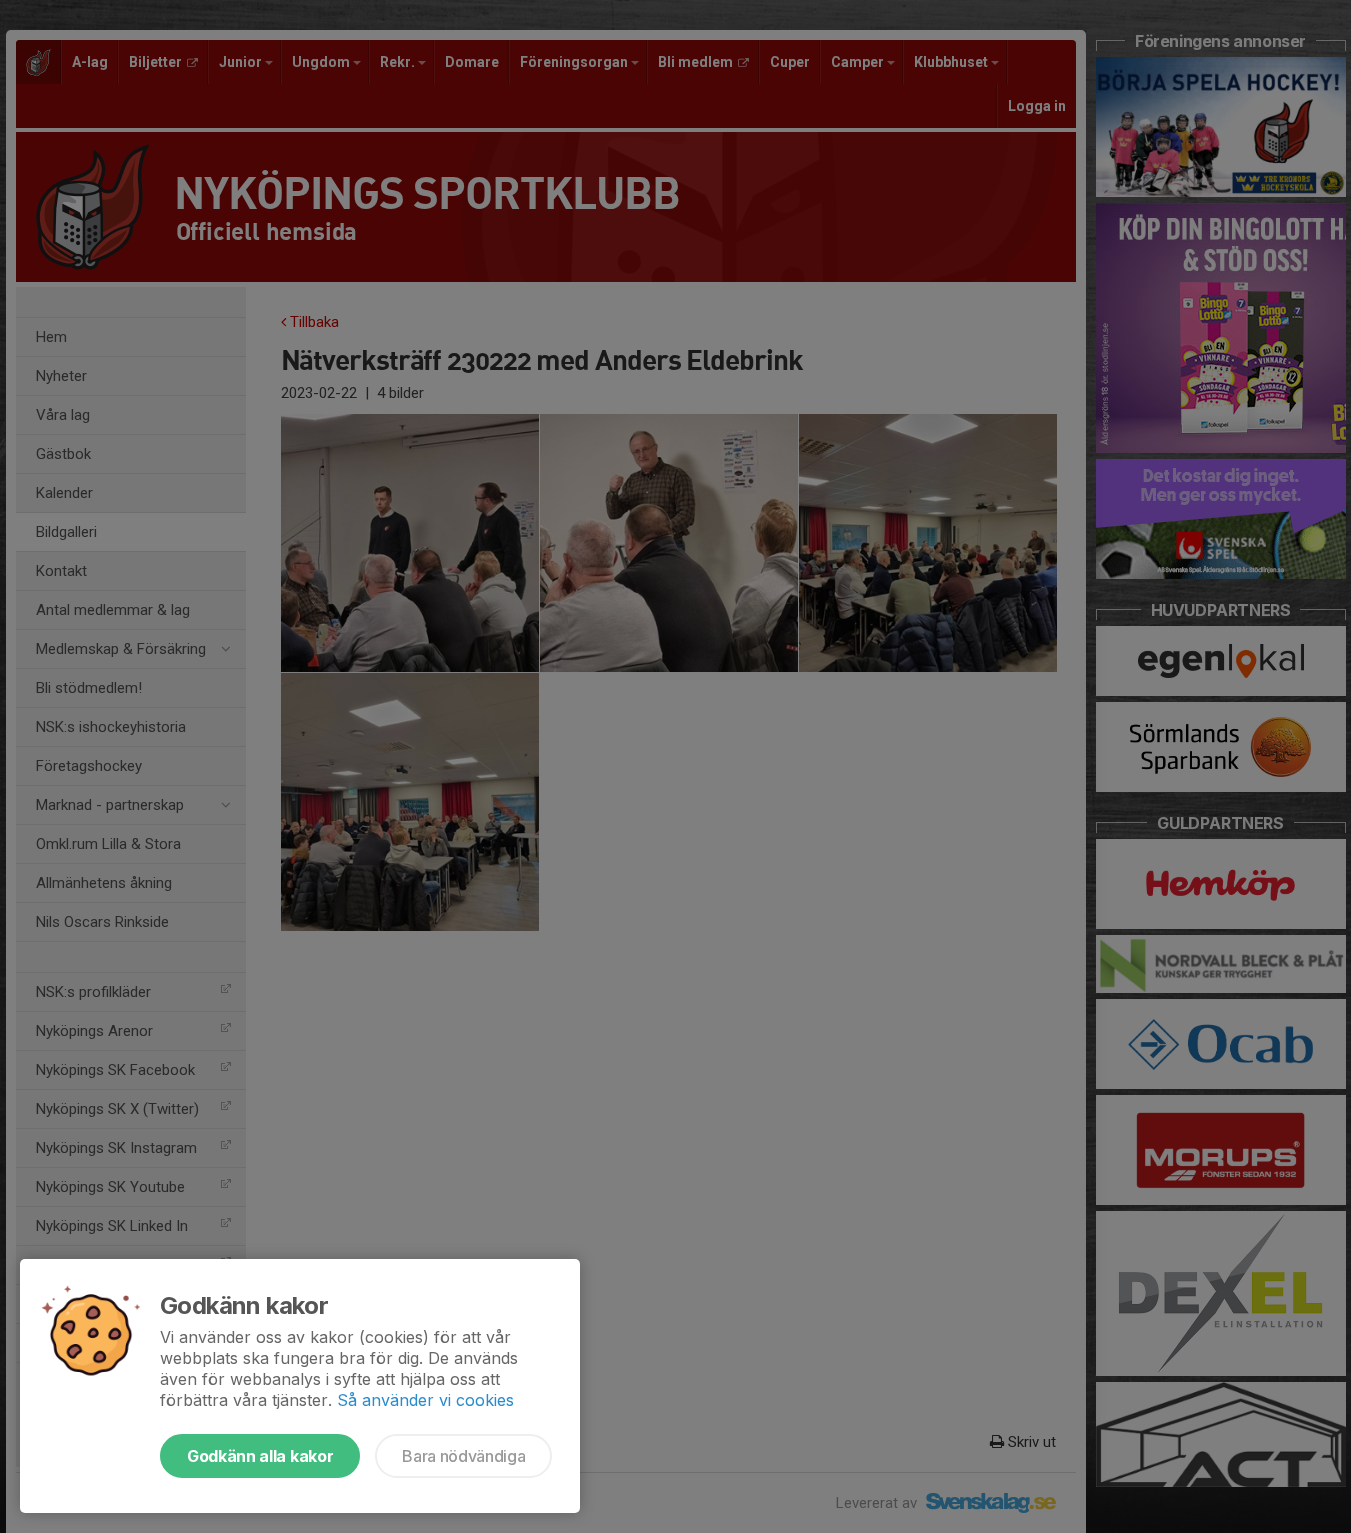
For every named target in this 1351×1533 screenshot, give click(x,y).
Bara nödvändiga (463, 1456)
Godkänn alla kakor (260, 1456)
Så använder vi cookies (425, 1400)
